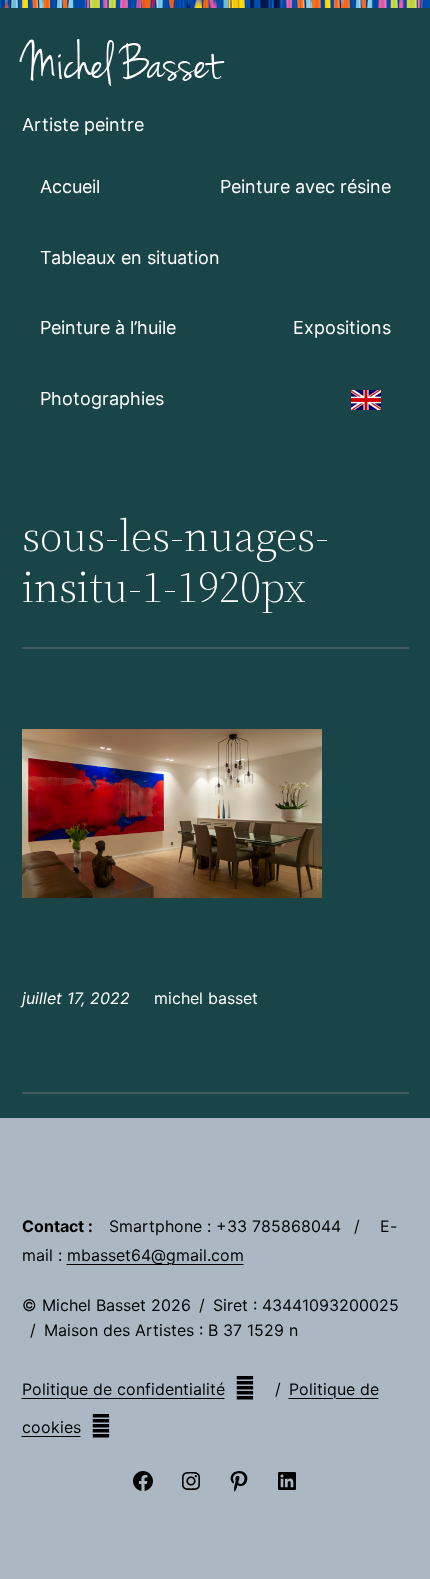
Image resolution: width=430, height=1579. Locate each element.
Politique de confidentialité (123, 1389)
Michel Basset (121, 66)
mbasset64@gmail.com (155, 1255)
